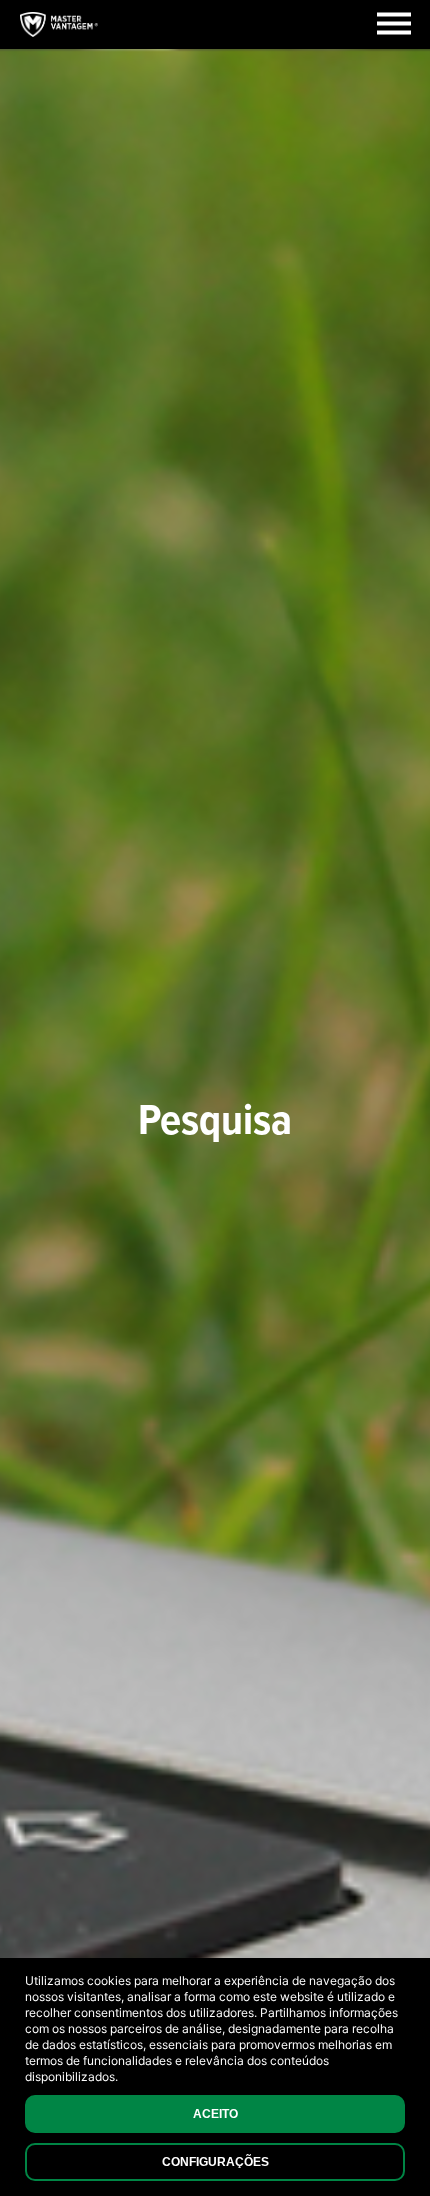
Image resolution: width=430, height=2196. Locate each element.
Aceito (215, 2114)
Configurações (215, 2162)
